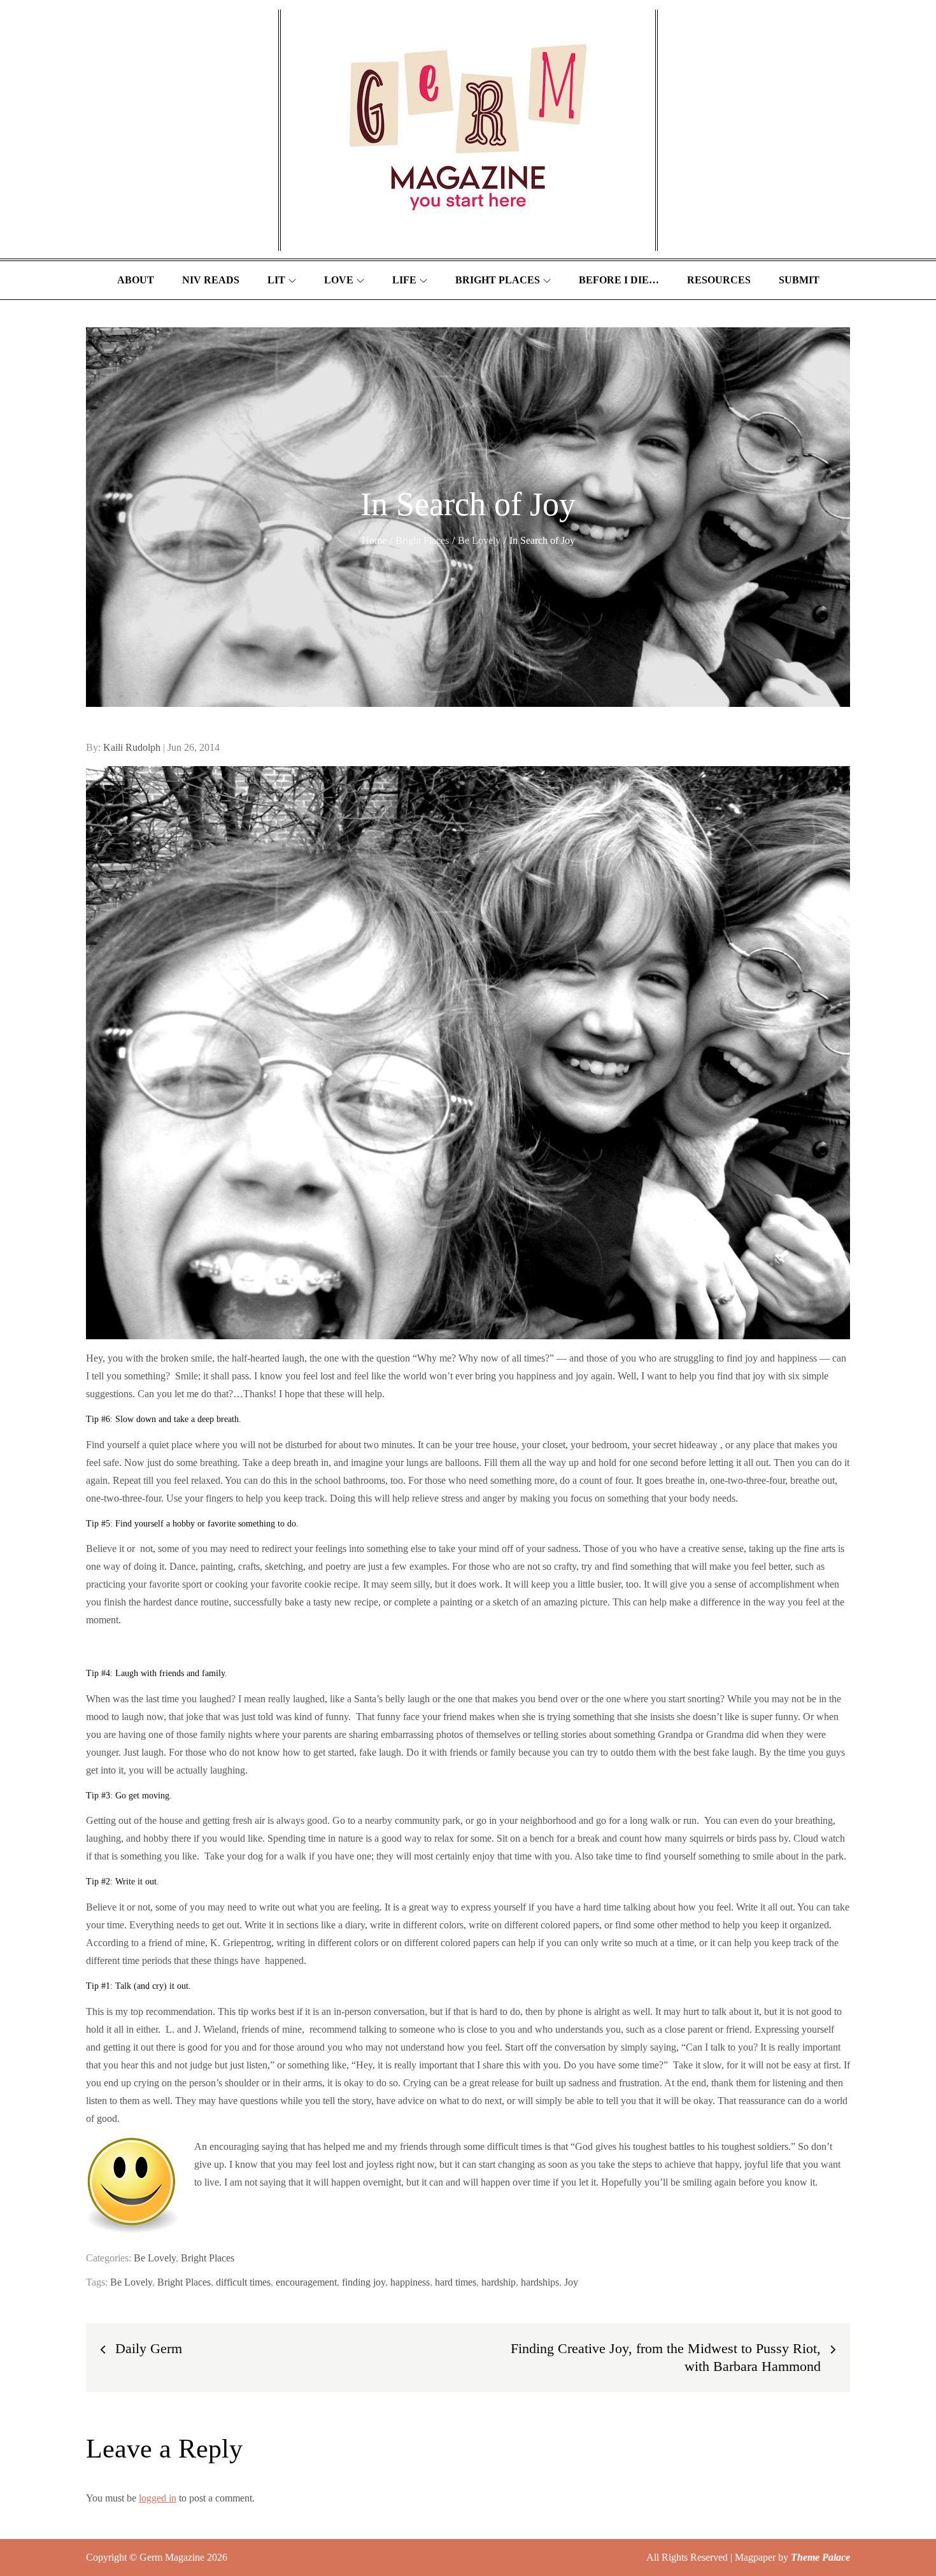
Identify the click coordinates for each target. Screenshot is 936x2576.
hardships (540, 2282)
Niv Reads (211, 280)
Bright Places (498, 280)
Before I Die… (619, 280)
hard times (456, 2282)
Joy (571, 2282)
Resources (719, 280)
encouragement (306, 2282)
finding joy (364, 2282)
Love (339, 280)
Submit (799, 280)
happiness (410, 2282)
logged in (158, 2498)
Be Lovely (155, 2258)
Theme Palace (820, 2557)
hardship (499, 2282)
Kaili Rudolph (132, 747)
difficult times (243, 2282)
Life (404, 280)
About (136, 280)
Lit (276, 280)
